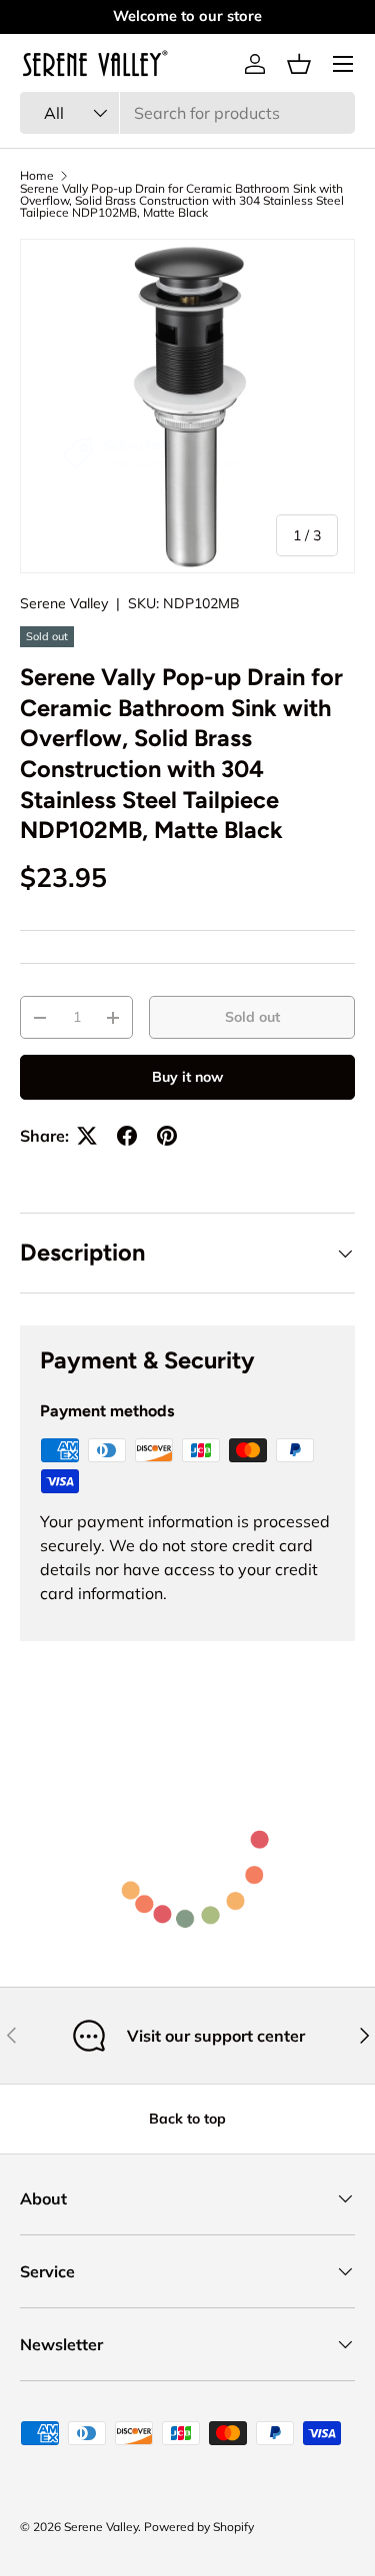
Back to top (187, 2119)
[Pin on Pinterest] (167, 1136)
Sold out (252, 1017)
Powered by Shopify (199, 2527)
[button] (299, 64)
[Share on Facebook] (127, 1136)
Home (37, 176)
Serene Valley (64, 603)
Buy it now (187, 1077)
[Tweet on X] (87, 1136)
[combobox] (187, 113)
